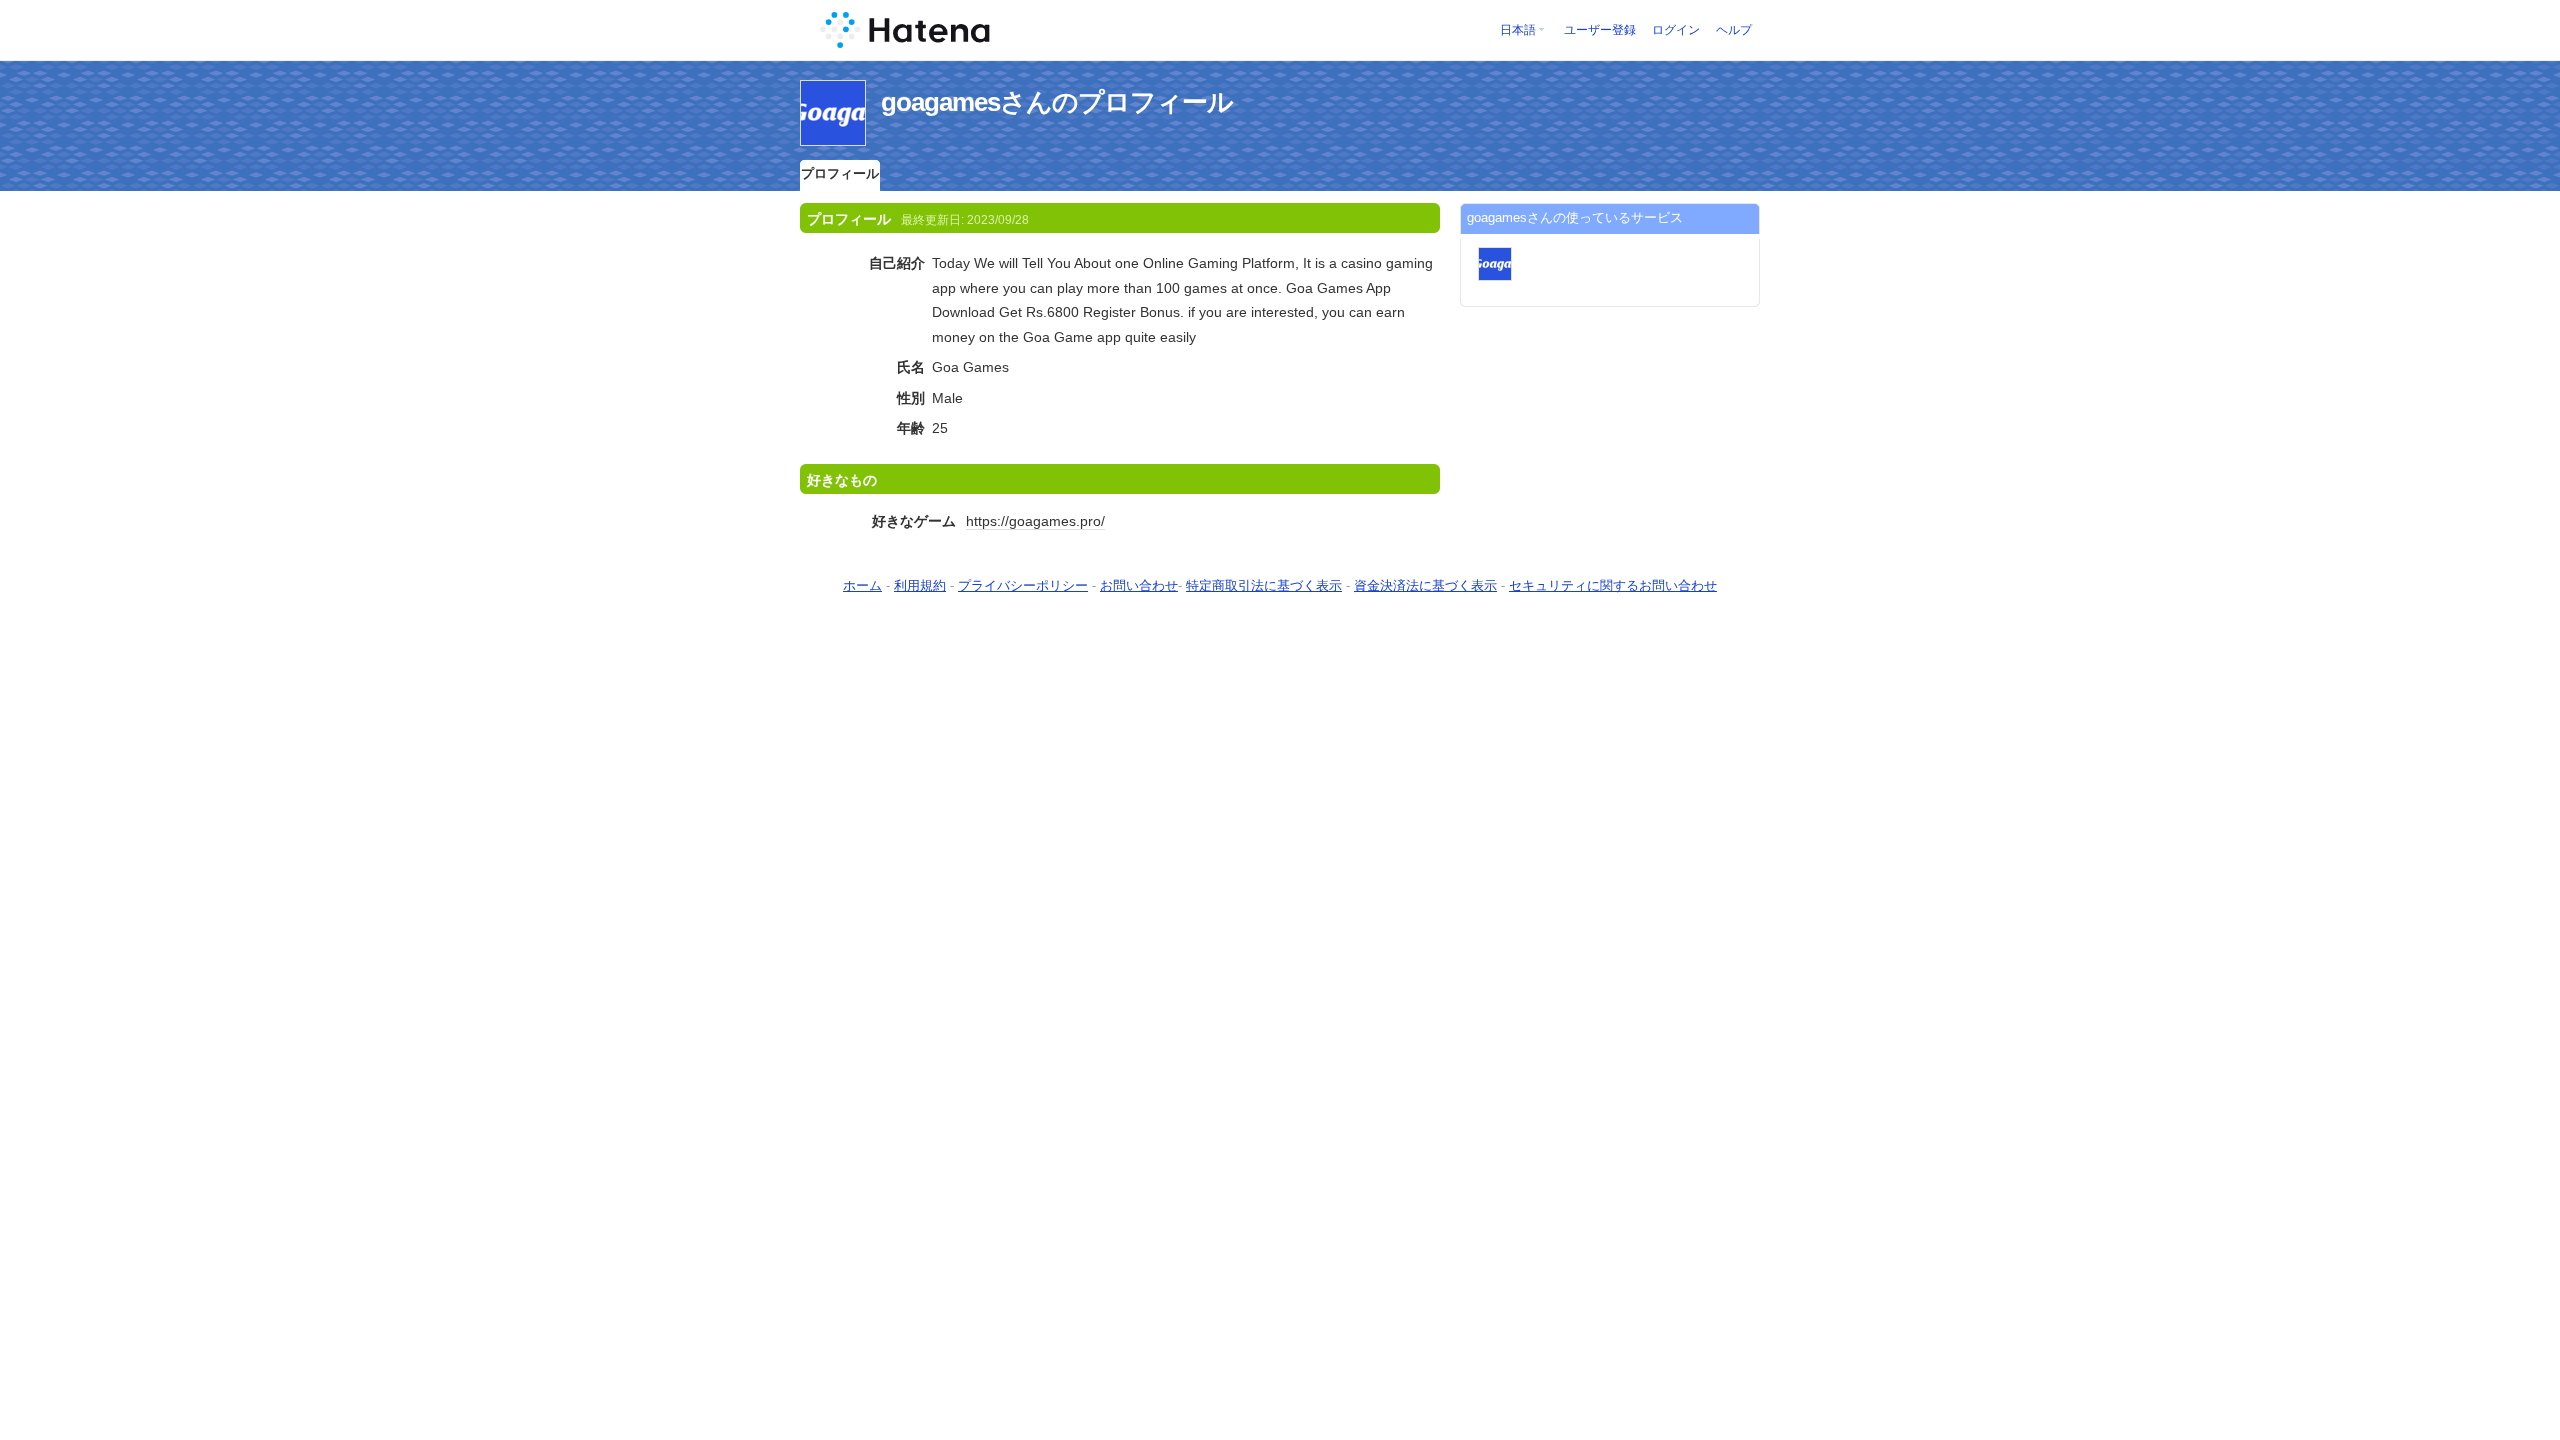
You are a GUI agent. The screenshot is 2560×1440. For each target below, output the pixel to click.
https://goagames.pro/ (1035, 521)
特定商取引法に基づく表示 (1264, 585)
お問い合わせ (1139, 585)
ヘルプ (1734, 30)
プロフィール (840, 173)
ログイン (1676, 30)
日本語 (1518, 30)
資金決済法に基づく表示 (1425, 585)
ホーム (862, 585)
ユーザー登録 (1600, 30)
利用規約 (920, 585)
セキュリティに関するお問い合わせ (1613, 585)
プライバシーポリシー (1023, 585)
